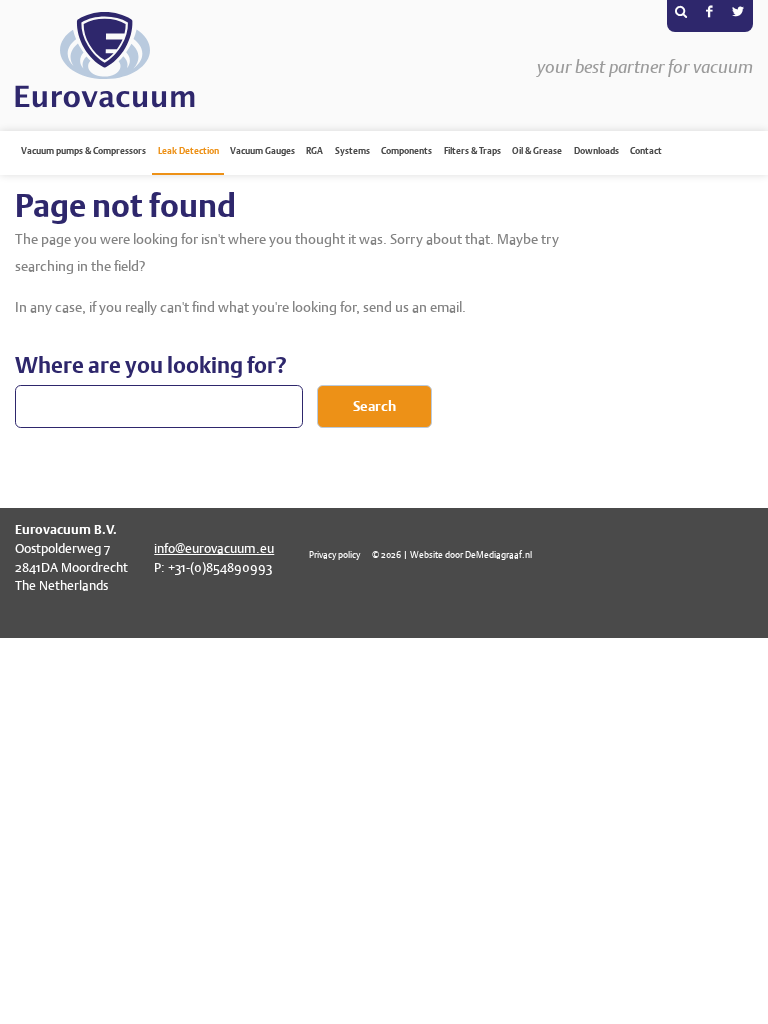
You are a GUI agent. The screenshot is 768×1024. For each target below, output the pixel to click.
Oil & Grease (537, 151)
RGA (314, 151)
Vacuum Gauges (262, 151)
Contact (646, 151)
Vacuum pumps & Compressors (83, 151)
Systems (352, 151)
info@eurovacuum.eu (214, 548)
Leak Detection (188, 151)
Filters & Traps (472, 151)
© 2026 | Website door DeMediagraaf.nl (452, 554)
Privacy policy (334, 554)
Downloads (596, 151)
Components (406, 151)
